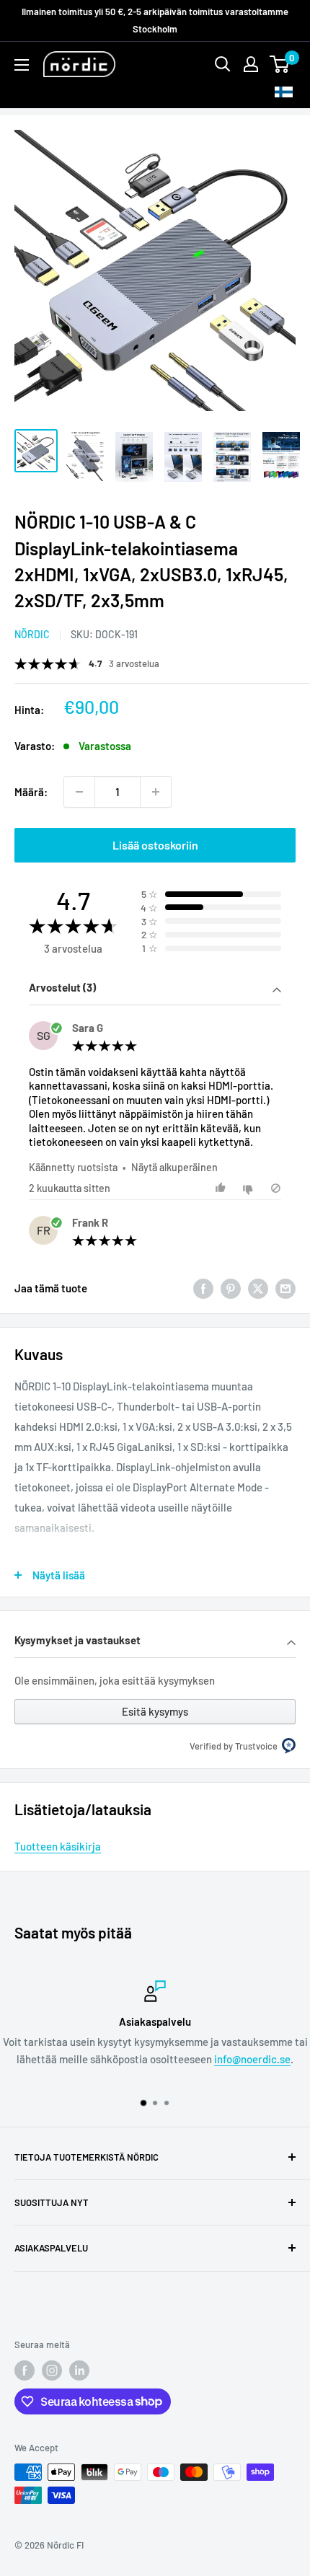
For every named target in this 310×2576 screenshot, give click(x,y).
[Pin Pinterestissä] (231, 1288)
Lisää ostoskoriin (155, 845)
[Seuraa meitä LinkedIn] (79, 2370)
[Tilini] (251, 64)
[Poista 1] (79, 792)
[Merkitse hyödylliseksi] (222, 1188)
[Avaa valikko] (22, 65)
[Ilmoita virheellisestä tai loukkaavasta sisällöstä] (276, 1188)
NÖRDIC (32, 634)
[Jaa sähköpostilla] (285, 1288)
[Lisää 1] (156, 792)
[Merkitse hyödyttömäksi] (250, 1188)
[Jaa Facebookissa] (203, 1288)
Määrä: (31, 792)
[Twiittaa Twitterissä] (258, 1288)
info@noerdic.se (252, 2059)
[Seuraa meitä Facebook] (25, 2370)
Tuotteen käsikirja (58, 1846)
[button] (155, 989)
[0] (280, 64)
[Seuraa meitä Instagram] (52, 2370)
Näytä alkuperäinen (174, 1167)
